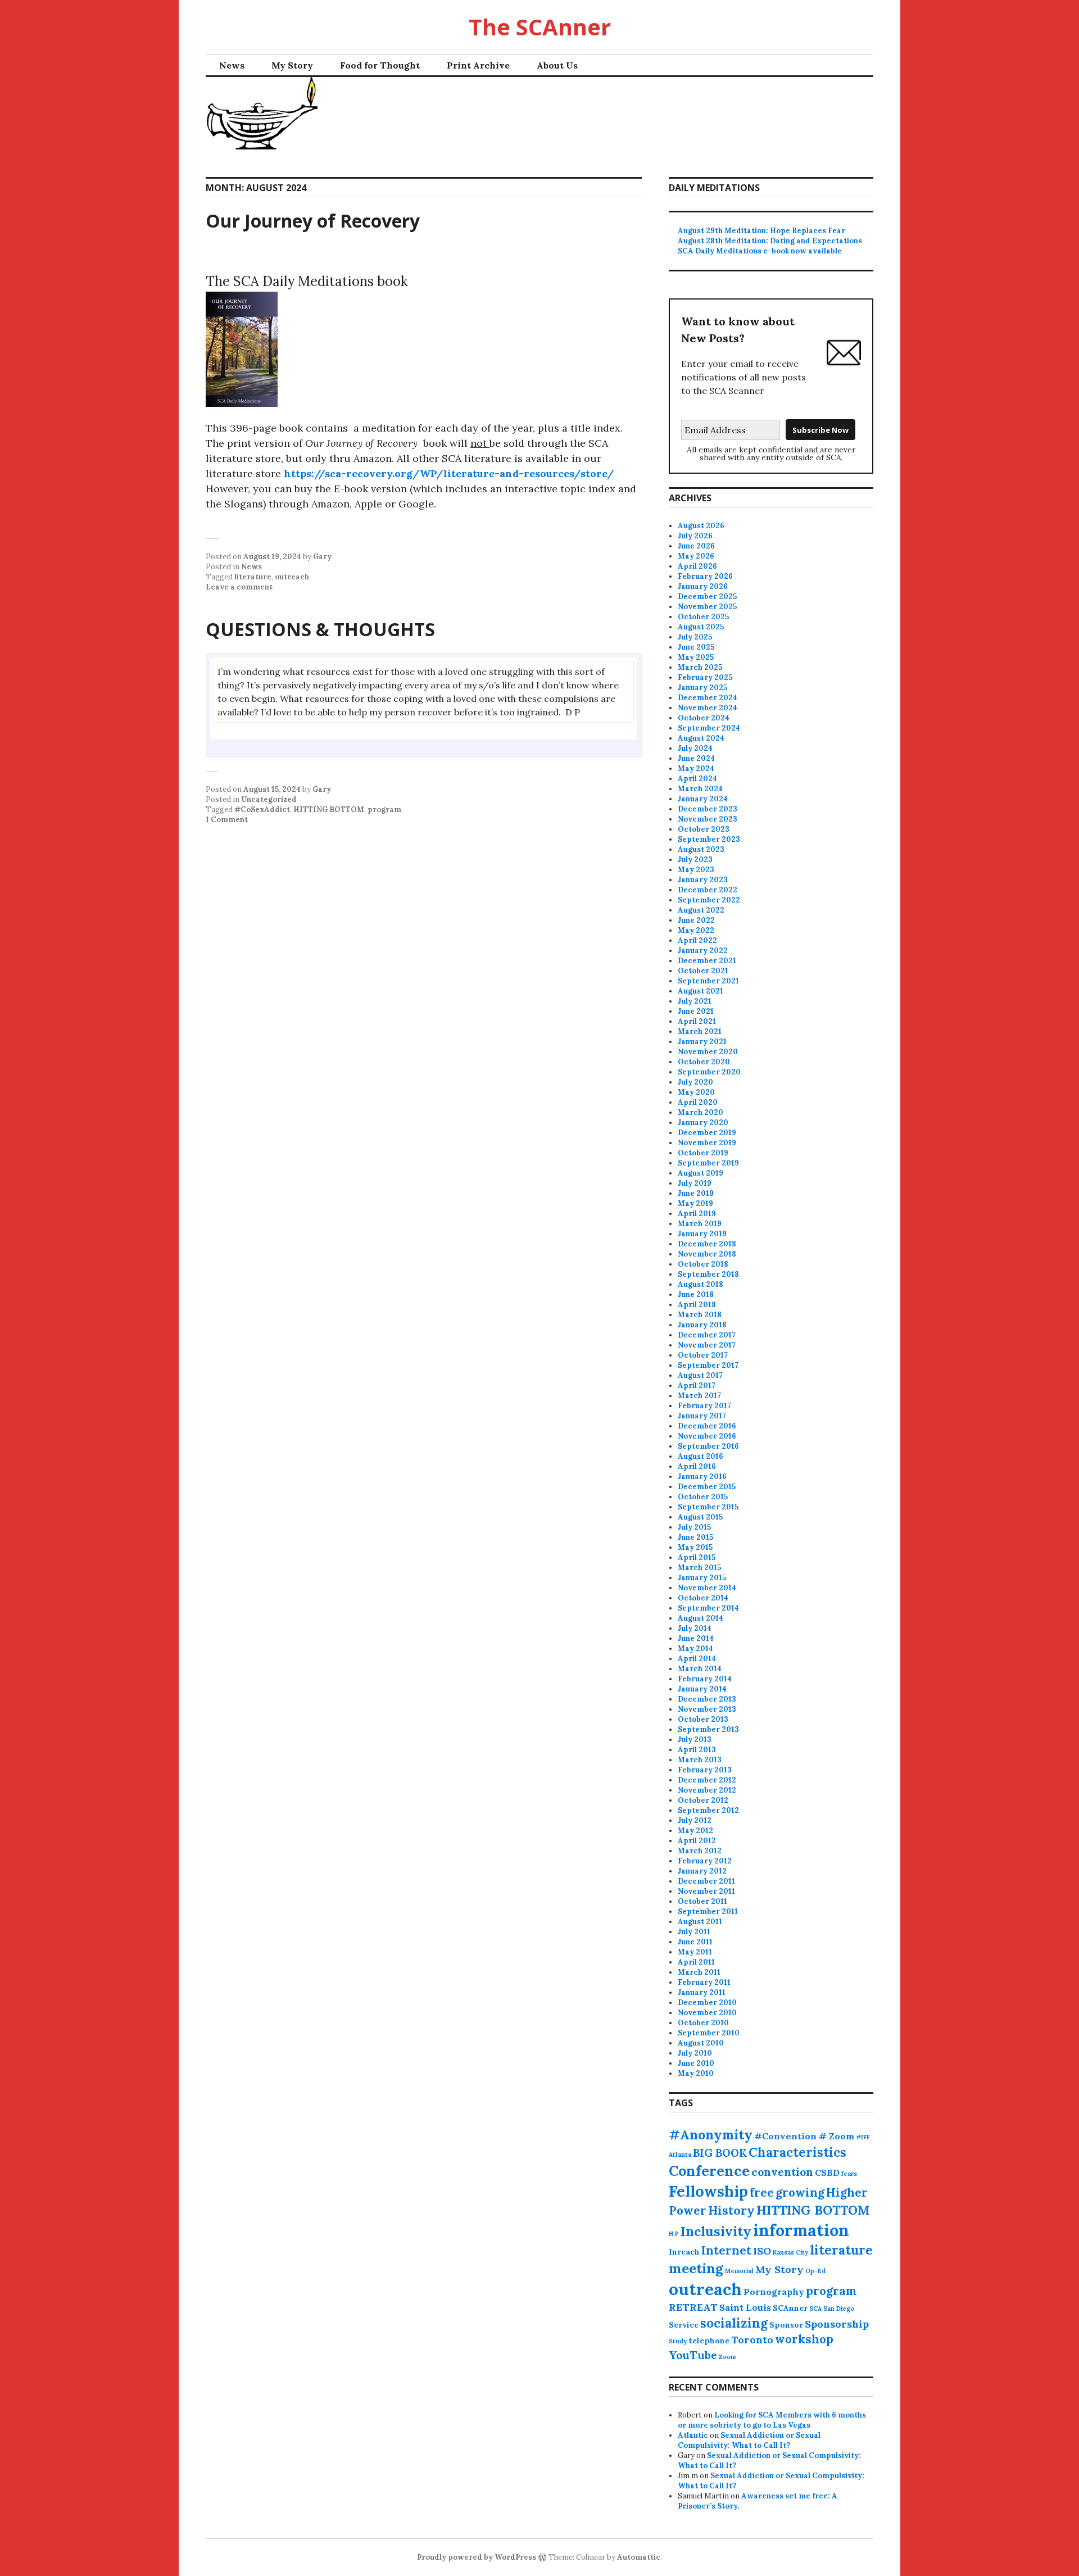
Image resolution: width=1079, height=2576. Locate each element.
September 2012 (708, 1810)
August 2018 (701, 1284)
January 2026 (703, 586)
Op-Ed (815, 2271)
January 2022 (703, 951)
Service (684, 2325)
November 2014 (707, 1588)
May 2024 (696, 768)
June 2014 (696, 1638)
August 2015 (700, 1517)
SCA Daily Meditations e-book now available (760, 251)
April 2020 (698, 1102)
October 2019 (703, 1153)
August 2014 (701, 1618)
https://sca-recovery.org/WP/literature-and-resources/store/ (449, 473)
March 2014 (700, 1669)
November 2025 (707, 607)
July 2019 (695, 1183)
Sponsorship (837, 2324)
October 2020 (704, 1062)
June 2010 (696, 2063)
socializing (734, 2323)
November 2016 (707, 1436)
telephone (709, 2341)
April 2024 (697, 779)
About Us (557, 65)
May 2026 (696, 556)
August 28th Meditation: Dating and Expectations (770, 241)
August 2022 (701, 910)
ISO (762, 2251)
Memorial (739, 2271)
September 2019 (708, 1163)
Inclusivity (716, 2231)
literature (253, 577)
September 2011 (708, 1911)
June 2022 (696, 920)
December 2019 (707, 1133)
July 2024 (695, 748)
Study (678, 2341)
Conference (709, 2171)
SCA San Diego (832, 2309)
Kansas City (790, 2252)
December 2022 (708, 890)
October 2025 (703, 617)
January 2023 (703, 880)
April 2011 (696, 1962)
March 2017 (699, 1396)
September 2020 (709, 1072)
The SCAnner (540, 27)
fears (849, 2174)
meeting (696, 2268)
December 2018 (707, 1244)
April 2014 (697, 1659)
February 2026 (705, 576)
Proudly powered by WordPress (477, 2557)
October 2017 (703, 1355)
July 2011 (694, 1932)
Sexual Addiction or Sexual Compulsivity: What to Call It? (749, 2440)
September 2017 (708, 1365)
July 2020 (695, 1082)
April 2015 (697, 1557)
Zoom (727, 2357)
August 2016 (701, 1456)
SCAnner (790, 2308)
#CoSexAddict (262, 809)
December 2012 (707, 1780)
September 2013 (708, 1729)
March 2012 (700, 1851)
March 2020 (701, 1112)
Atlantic (693, 2435)
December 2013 (707, 1699)
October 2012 (703, 1800)
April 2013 (697, 1750)
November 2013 (707, 1709)
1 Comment (227, 820)
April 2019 (697, 1214)
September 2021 (708, 981)
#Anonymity (711, 2135)
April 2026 (697, 566)
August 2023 (701, 849)
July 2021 (695, 1001)
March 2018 (700, 1315)
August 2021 (701, 991)
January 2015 (702, 1578)
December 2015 (707, 1487)
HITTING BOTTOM (329, 809)
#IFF (863, 2137)
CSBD (827, 2173)
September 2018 (708, 1274)
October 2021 (703, 971)
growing (800, 2192)
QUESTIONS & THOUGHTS (320, 629)
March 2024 (700, 789)
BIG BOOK (720, 2153)
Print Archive (478, 65)
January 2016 (702, 1477)
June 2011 (695, 1942)
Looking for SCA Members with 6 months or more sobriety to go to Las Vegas (772, 2420)
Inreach (684, 2252)
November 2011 (706, 1891)
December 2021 (707, 961)
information (801, 2230)
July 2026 (695, 536)
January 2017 (702, 1416)
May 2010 (696, 2073)
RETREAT (693, 2307)
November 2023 (708, 819)
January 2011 (702, 1992)
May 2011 (695, 1952)
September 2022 (709, 900)
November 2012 (707, 1790)
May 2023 (696, 870)
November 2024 (708, 708)
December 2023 (708, 809)
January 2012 (702, 1871)
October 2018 (703, 1264)
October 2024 (704, 718)
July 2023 (695, 860)
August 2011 (700, 1922)
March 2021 (700, 1031)
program (384, 809)
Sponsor (786, 2325)
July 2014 (695, 1628)
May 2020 (696, 1092)
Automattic (639, 2557)
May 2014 (695, 1648)
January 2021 (702, 1042)
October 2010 (703, 2023)
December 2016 (707, 1426)
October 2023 (704, 829)
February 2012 (705, 1861)
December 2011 (706, 1881)
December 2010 (707, 2003)
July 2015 (694, 1527)
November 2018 (707, 1254)
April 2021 (697, 1021)
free (762, 2192)
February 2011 (704, 1982)
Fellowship (708, 2191)
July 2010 (695, 2053)
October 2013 (703, 1719)
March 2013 (700, 1760)
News (232, 65)
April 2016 (697, 1466)
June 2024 (696, 758)
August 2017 (700, 1375)
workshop (804, 2339)
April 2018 (697, 1305)
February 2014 (705, 1679)
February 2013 (705, 1770)
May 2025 (696, 657)
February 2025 (705, 677)
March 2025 (700, 667)
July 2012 (695, 1820)
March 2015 (699, 1568)
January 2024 (703, 799)
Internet (726, 2250)
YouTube (693, 2355)
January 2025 (702, 688)
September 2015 (708, 1507)
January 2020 (703, 1123)
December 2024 (708, 698)
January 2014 (702, 1689)
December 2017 (707, 1335)
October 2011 (702, 1901)
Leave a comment (239, 587)
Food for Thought (380, 65)
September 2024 (709, 728)
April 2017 (697, 1385)
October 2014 (703, 1598)
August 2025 (701, 627)
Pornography (774, 2292)
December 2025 (707, 597)
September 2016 (708, 1446)
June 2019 (696, 1193)
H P (674, 2234)
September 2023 (709, 839)
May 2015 (695, 1547)
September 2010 (709, 2033)
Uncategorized (269, 799)
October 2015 (703, 1497)
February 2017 (704, 1406)
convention (782, 2172)
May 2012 (695, 1831)
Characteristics (797, 2152)
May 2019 (695, 1203)
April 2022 (697, 940)
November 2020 (708, 1052)
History (731, 2210)
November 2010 (707, 2013)
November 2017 (707, 1345)
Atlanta (680, 2155)
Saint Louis (745, 2307)
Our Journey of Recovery (313, 221)
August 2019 (701, 1173)
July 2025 (695, 637)
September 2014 (708, 1608)
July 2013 (695, 1740)
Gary (322, 557)
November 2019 (707, 1143)
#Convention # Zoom (804, 2136)
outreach (292, 577)
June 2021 (696, 1011)
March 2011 (699, 1972)
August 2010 (701, 2043)
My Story (292, 65)
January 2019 (702, 1234)
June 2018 (696, 1294)
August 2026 (701, 526)
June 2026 (696, 546)
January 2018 (702, 1325)
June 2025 (696, 647)
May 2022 (696, 930)
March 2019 (700, 1224)
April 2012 (697, 1841)
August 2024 (701, 738)
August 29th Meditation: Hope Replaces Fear (761, 231)
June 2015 (695, 1537)
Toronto (752, 2340)
